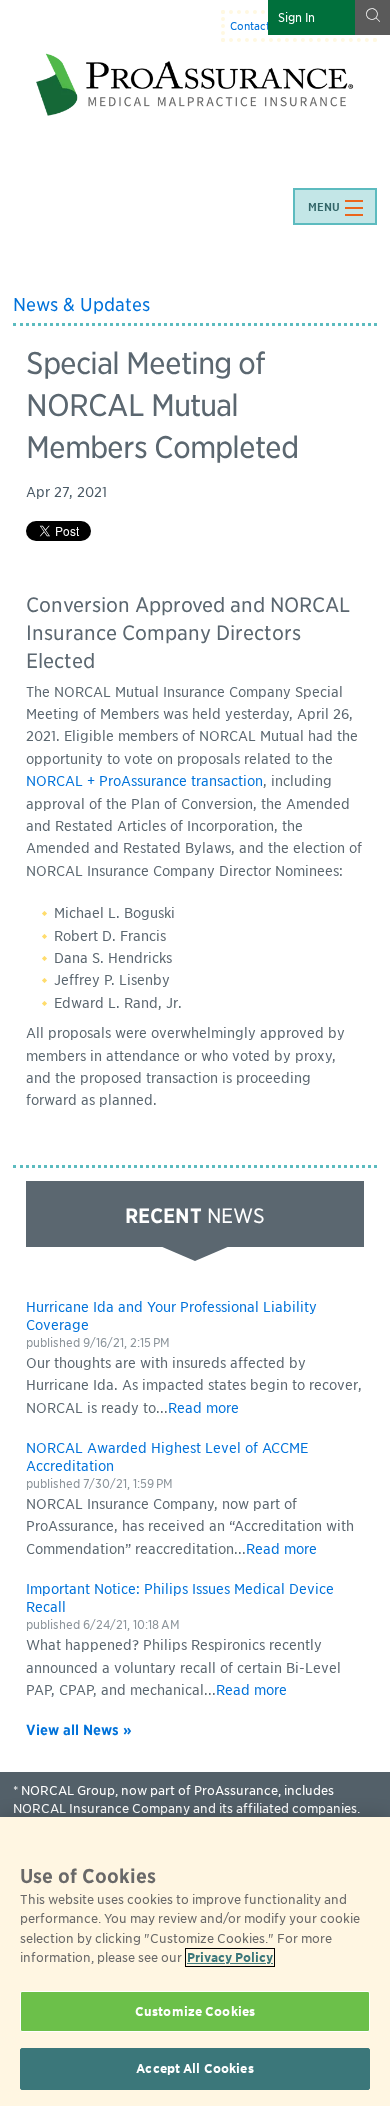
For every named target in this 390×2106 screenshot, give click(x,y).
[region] (195, 1961)
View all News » (79, 1730)
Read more (203, 1408)
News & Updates (81, 304)
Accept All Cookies (194, 2068)
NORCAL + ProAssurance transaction (144, 781)
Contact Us (258, 26)
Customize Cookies (195, 2011)
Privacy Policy (230, 1957)
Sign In (296, 17)
